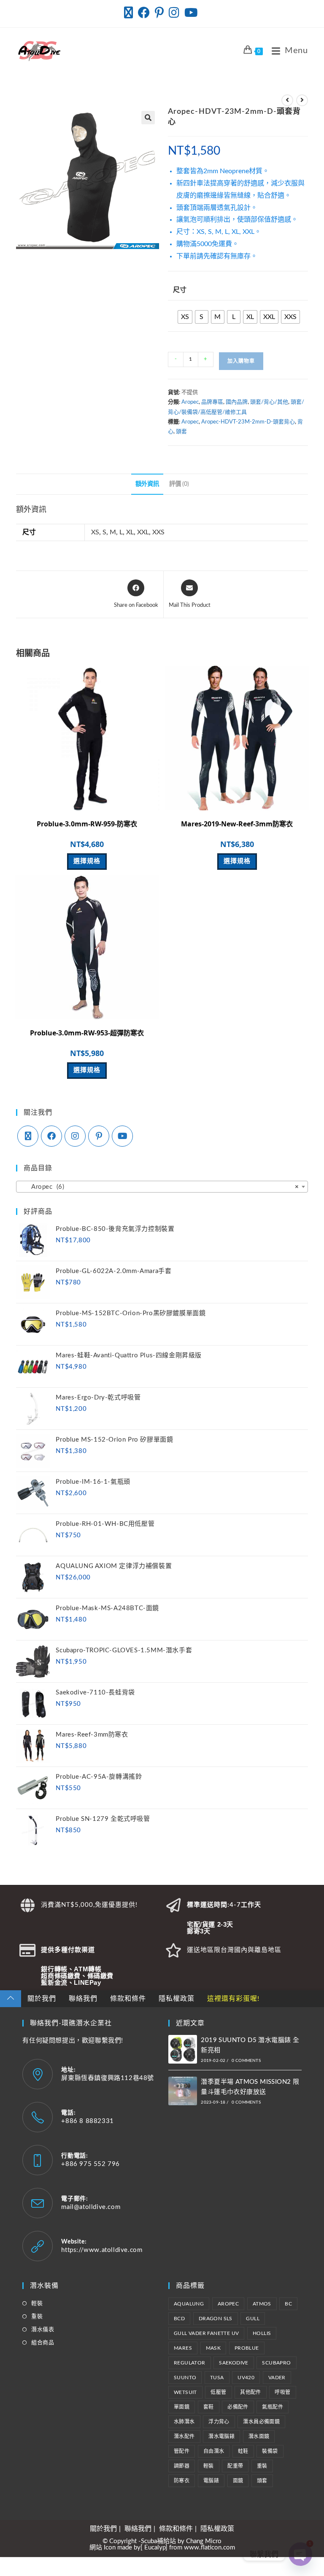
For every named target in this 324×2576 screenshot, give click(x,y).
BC (288, 2304)
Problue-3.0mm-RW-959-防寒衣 (87, 824)
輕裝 (37, 2304)
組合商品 (43, 2343)
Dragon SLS (216, 2319)
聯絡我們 (83, 1999)
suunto (185, 2378)
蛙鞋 (243, 2451)
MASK (213, 2348)
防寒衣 (182, 2481)
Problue (247, 2348)
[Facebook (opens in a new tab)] (144, 13)
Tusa (217, 2378)
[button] (148, 118)
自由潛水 (214, 2451)
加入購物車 (241, 361)
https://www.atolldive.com (102, 2250)
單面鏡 (182, 2407)
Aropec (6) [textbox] (159, 1187)
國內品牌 (237, 402)
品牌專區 (212, 402)
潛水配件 (184, 2437)
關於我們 (42, 1999)
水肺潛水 (184, 2422)
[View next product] (302, 100)
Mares (183, 2348)
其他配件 (251, 2392)
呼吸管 (282, 2392)
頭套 (181, 432)
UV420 (246, 2378)
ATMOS (262, 2304)
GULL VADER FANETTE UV (206, 2333)
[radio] (185, 317)
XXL (143, 532)
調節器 (182, 2466)
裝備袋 (270, 2451)
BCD (179, 2319)
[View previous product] (287, 100)
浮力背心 (219, 2422)
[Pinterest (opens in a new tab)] (159, 13)
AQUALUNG (189, 2304)
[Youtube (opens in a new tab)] (191, 13)
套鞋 (209, 2407)
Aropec (190, 402)
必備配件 (238, 2407)
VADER (277, 2378)
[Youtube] (122, 1136)
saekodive (234, 2363)
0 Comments (246, 2061)
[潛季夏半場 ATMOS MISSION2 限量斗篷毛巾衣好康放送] (183, 2091)
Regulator (190, 2363)
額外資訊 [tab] (147, 484)
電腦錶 (211, 2481)
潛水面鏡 (259, 2437)
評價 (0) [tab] (179, 484)
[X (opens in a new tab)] (130, 13)
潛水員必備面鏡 (261, 2422)
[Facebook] (51, 1136)
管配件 (182, 2451)
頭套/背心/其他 (269, 402)
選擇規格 (87, 861)
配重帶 (235, 2466)
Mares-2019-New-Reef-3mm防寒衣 (237, 824)
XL (130, 532)
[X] (28, 1136)
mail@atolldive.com (91, 2207)
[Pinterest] (99, 1136)
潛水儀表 (43, 2330)
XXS (158, 532)
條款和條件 (128, 1999)
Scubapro (276, 2363)
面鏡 (238, 2481)
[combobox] (162, 1187)
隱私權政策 (177, 1999)
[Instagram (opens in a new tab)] (174, 13)
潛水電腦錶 (221, 2437)
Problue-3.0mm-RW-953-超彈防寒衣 (87, 1033)
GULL (253, 2319)
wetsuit (185, 2392)
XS (95, 532)
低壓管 (218, 2392)
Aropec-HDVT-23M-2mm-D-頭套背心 (248, 422)
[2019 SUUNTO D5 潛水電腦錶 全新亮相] (183, 2049)
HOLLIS (262, 2333)
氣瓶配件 (273, 2407)
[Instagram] (75, 1136)
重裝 (37, 2317)
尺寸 (180, 290)
